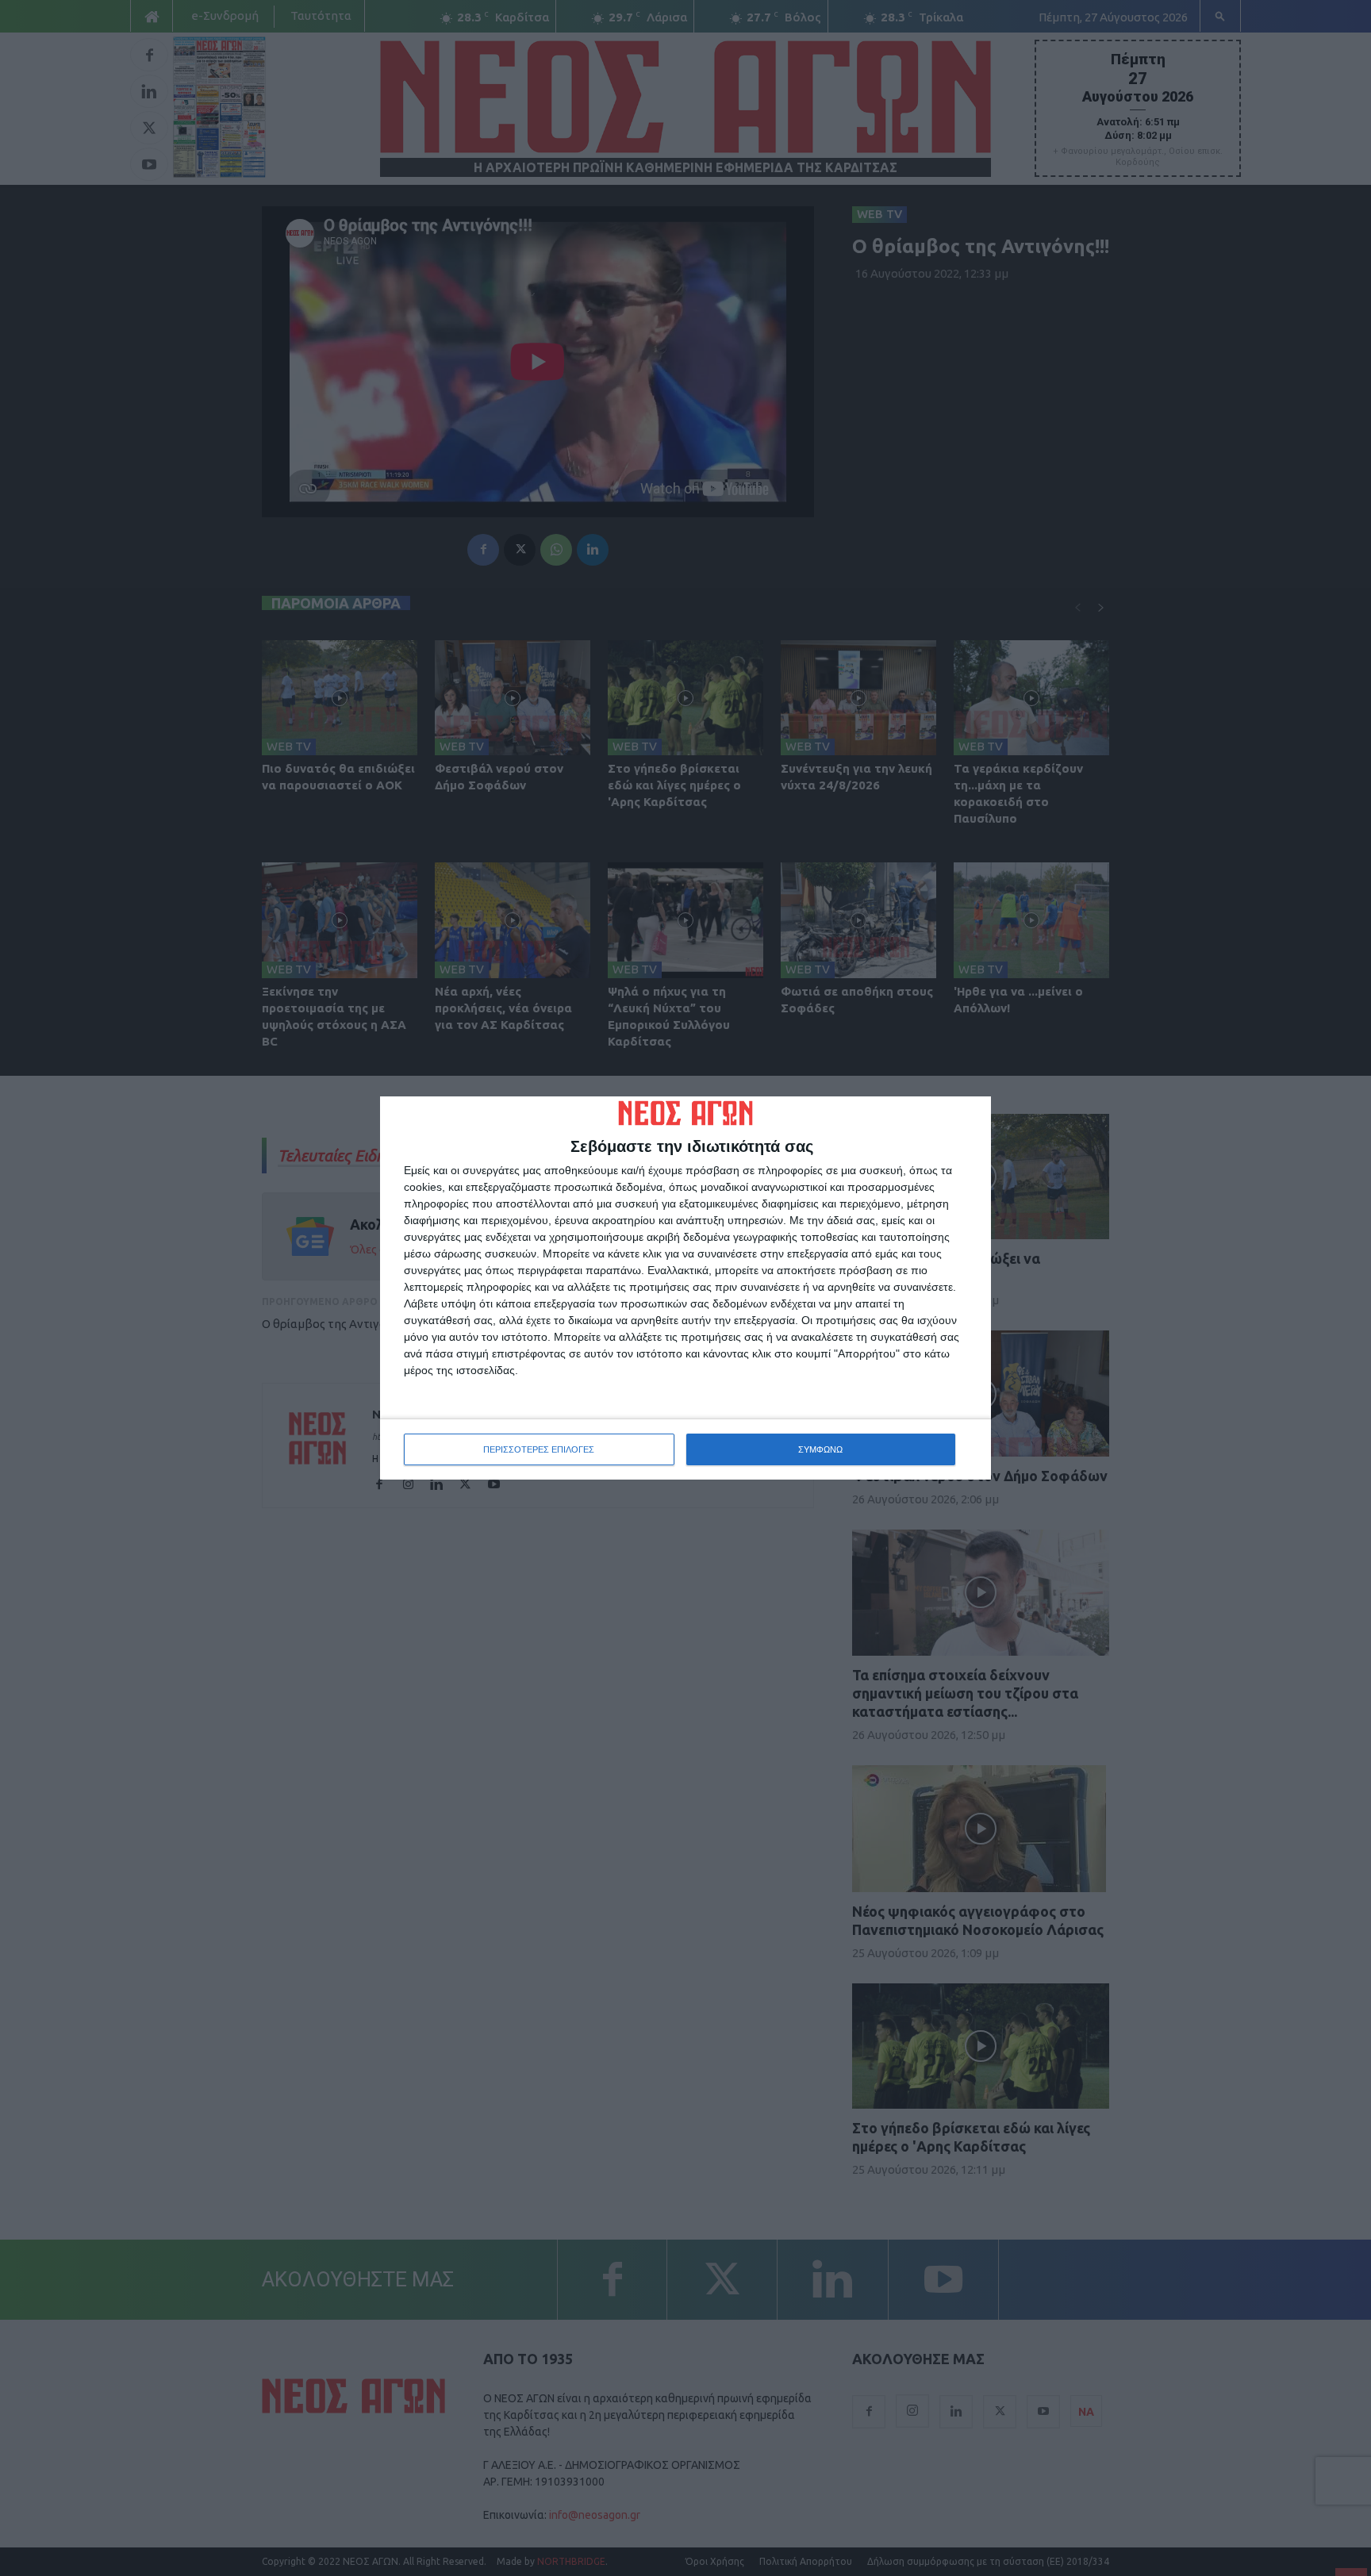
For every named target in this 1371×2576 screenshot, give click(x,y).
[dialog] (685, 1288)
